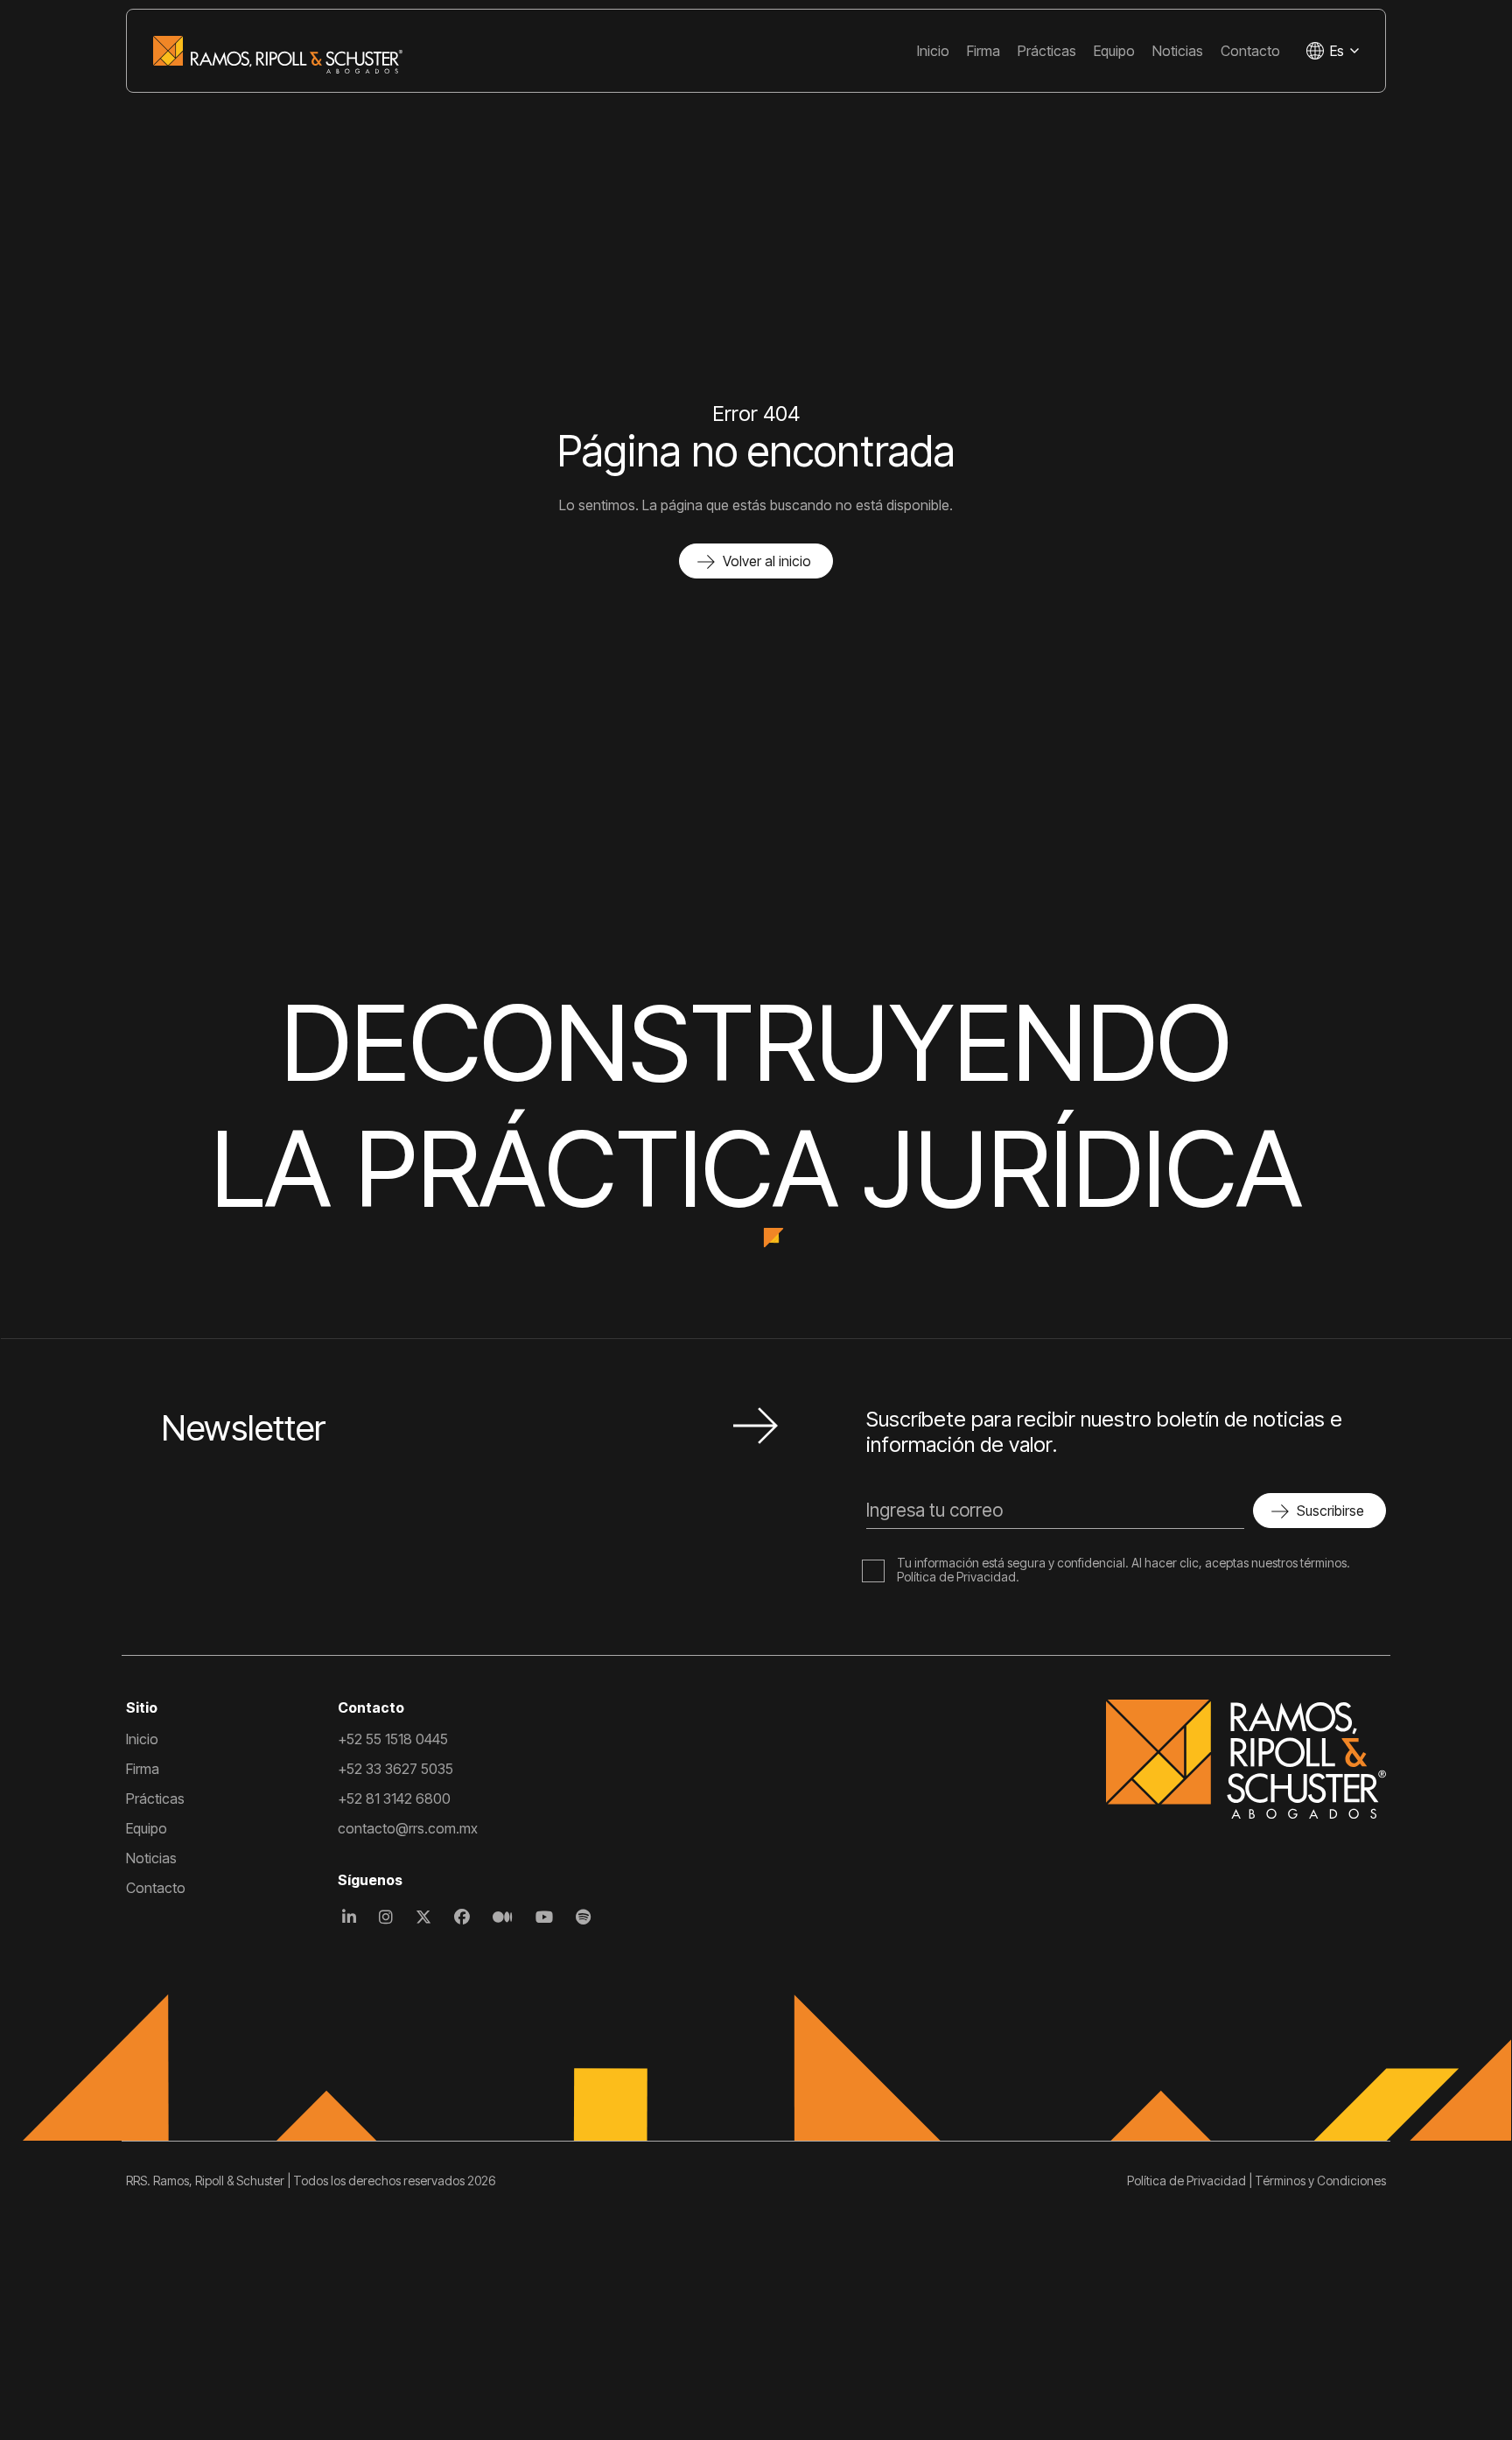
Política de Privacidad (956, 1577)
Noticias (1178, 51)
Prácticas (1047, 51)
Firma (983, 51)
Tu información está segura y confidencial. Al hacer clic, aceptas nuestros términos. (1123, 1563)
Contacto (1250, 51)
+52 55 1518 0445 (393, 1739)
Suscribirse (1330, 1511)
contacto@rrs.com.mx (408, 1828)
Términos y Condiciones (1320, 2181)
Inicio (933, 51)
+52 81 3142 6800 (394, 1798)
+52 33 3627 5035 (395, 1769)
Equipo (1114, 51)
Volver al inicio (767, 561)
